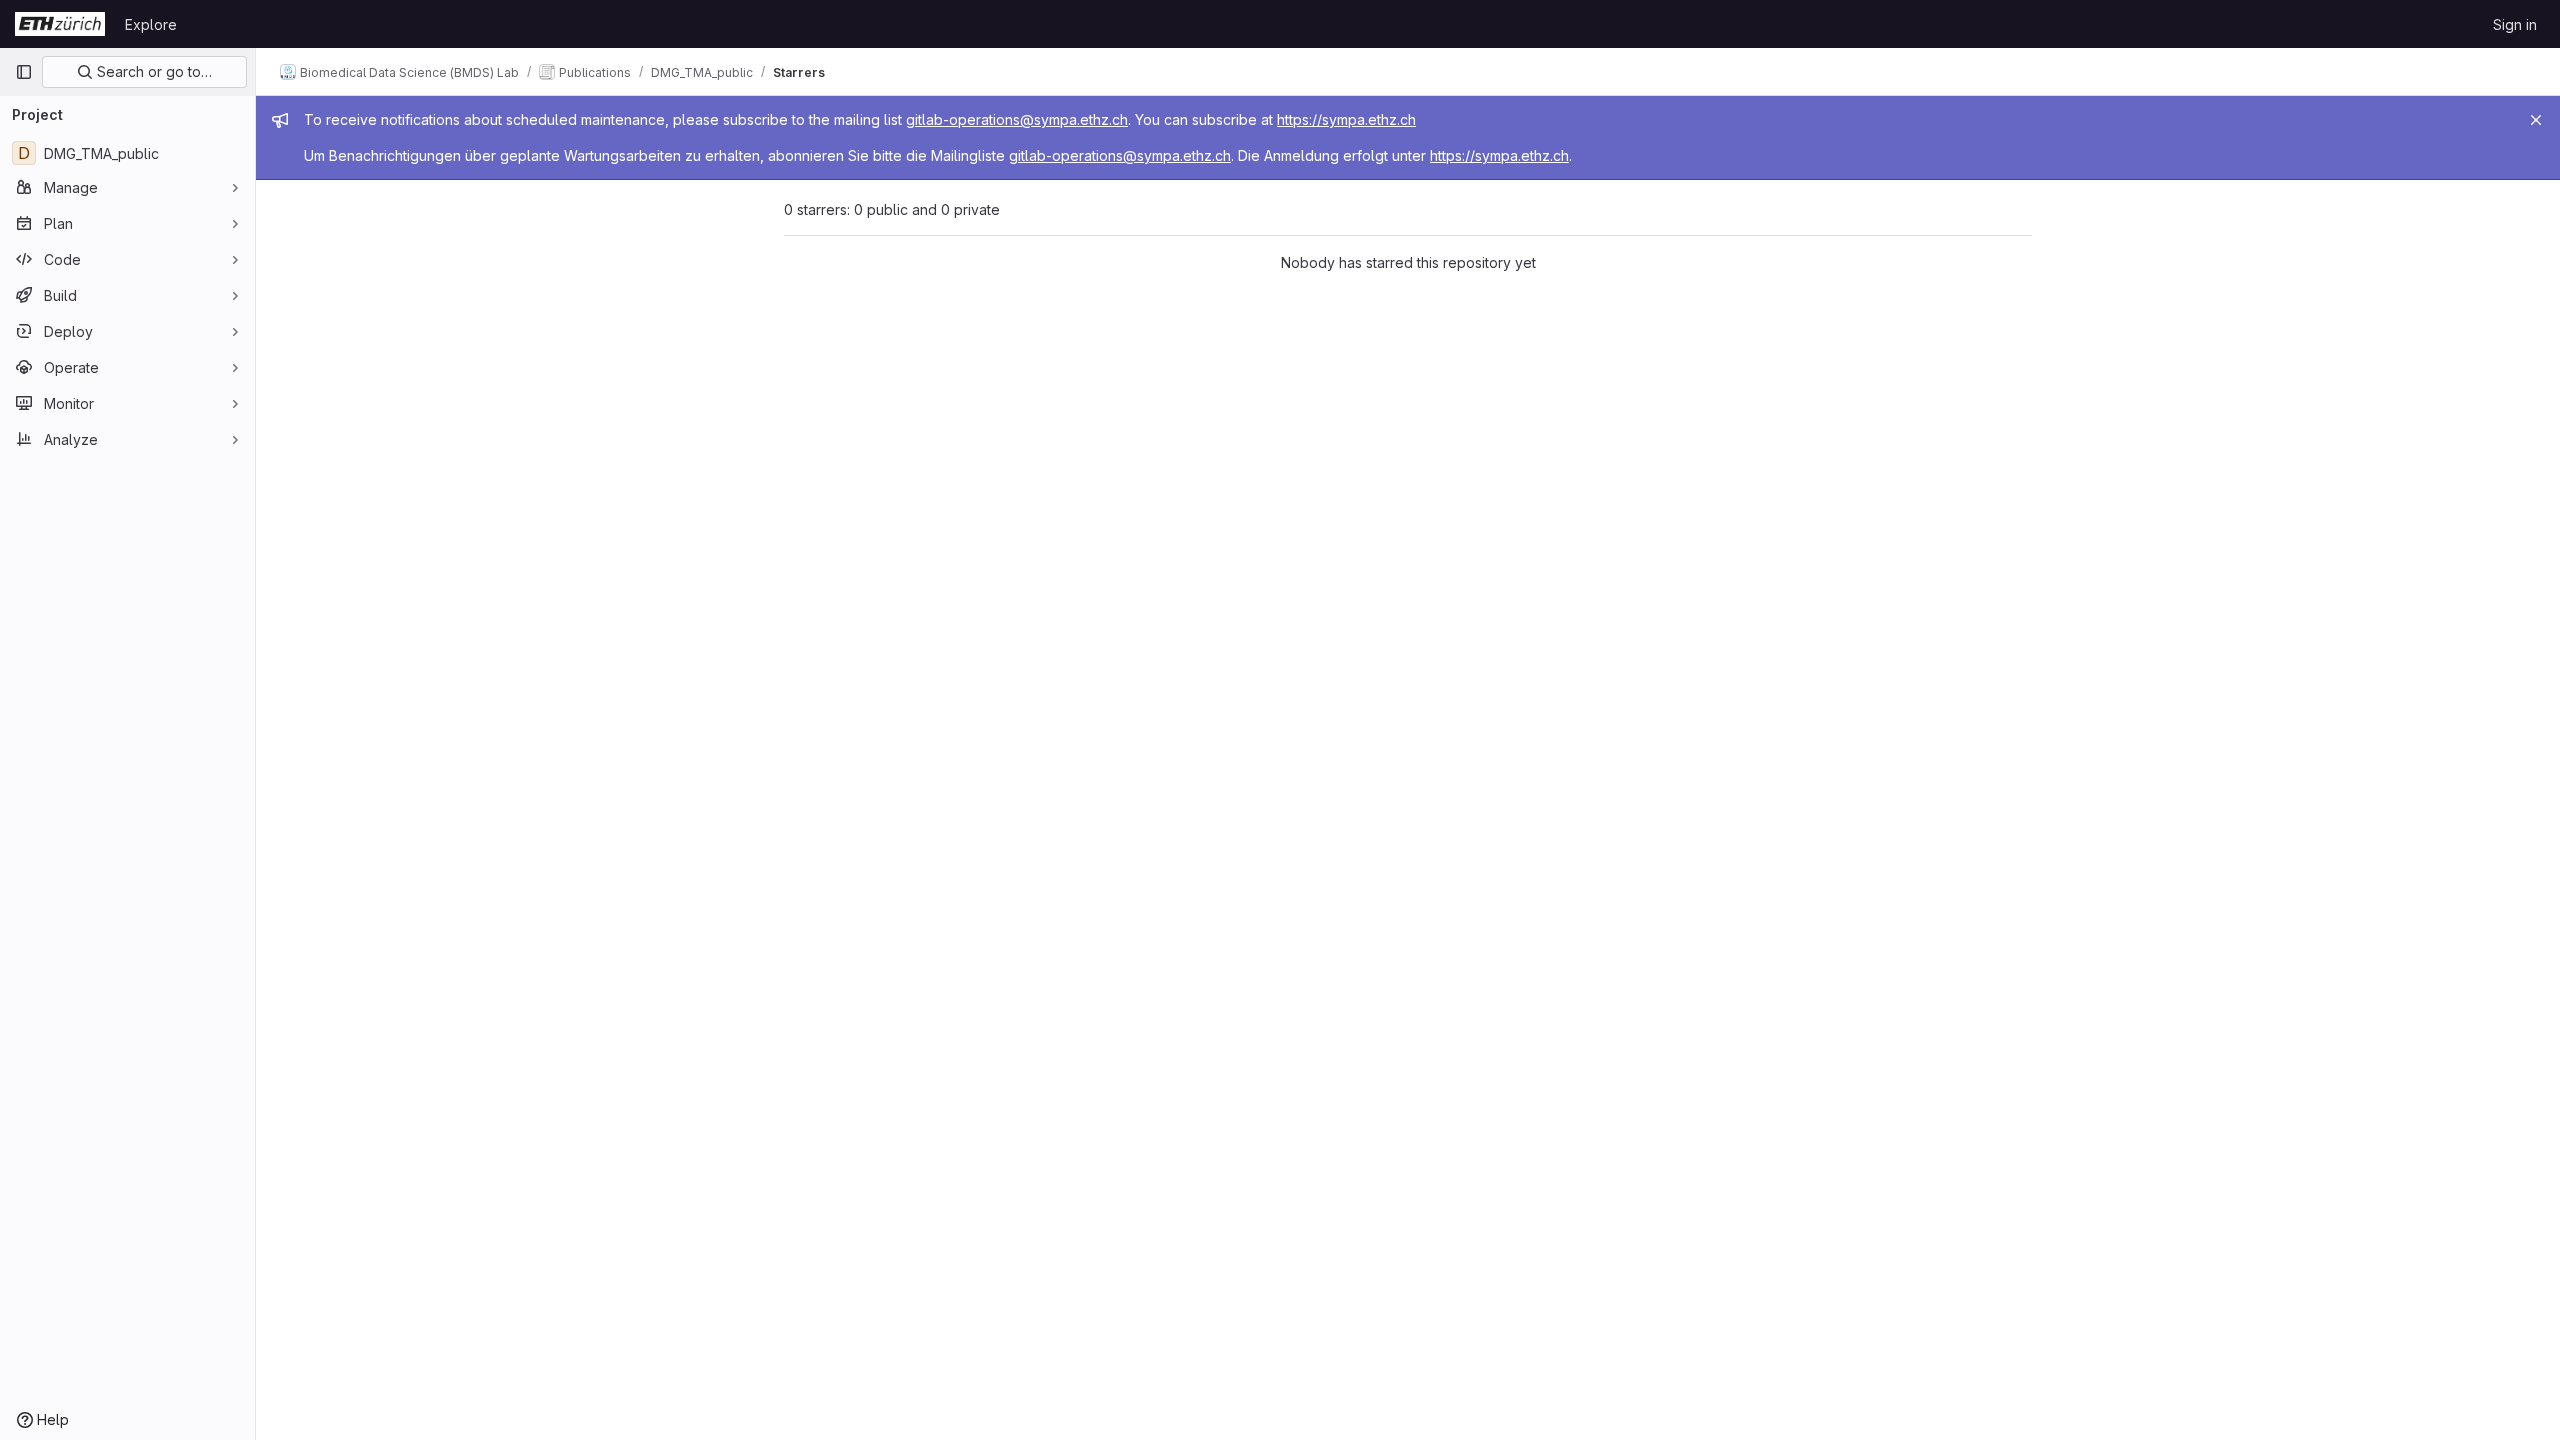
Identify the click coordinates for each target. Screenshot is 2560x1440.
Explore (151, 24)
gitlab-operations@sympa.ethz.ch (1017, 119)
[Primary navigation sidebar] (24, 72)
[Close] (2536, 120)
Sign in (2515, 24)
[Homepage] (60, 24)
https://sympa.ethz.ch (1346, 119)
